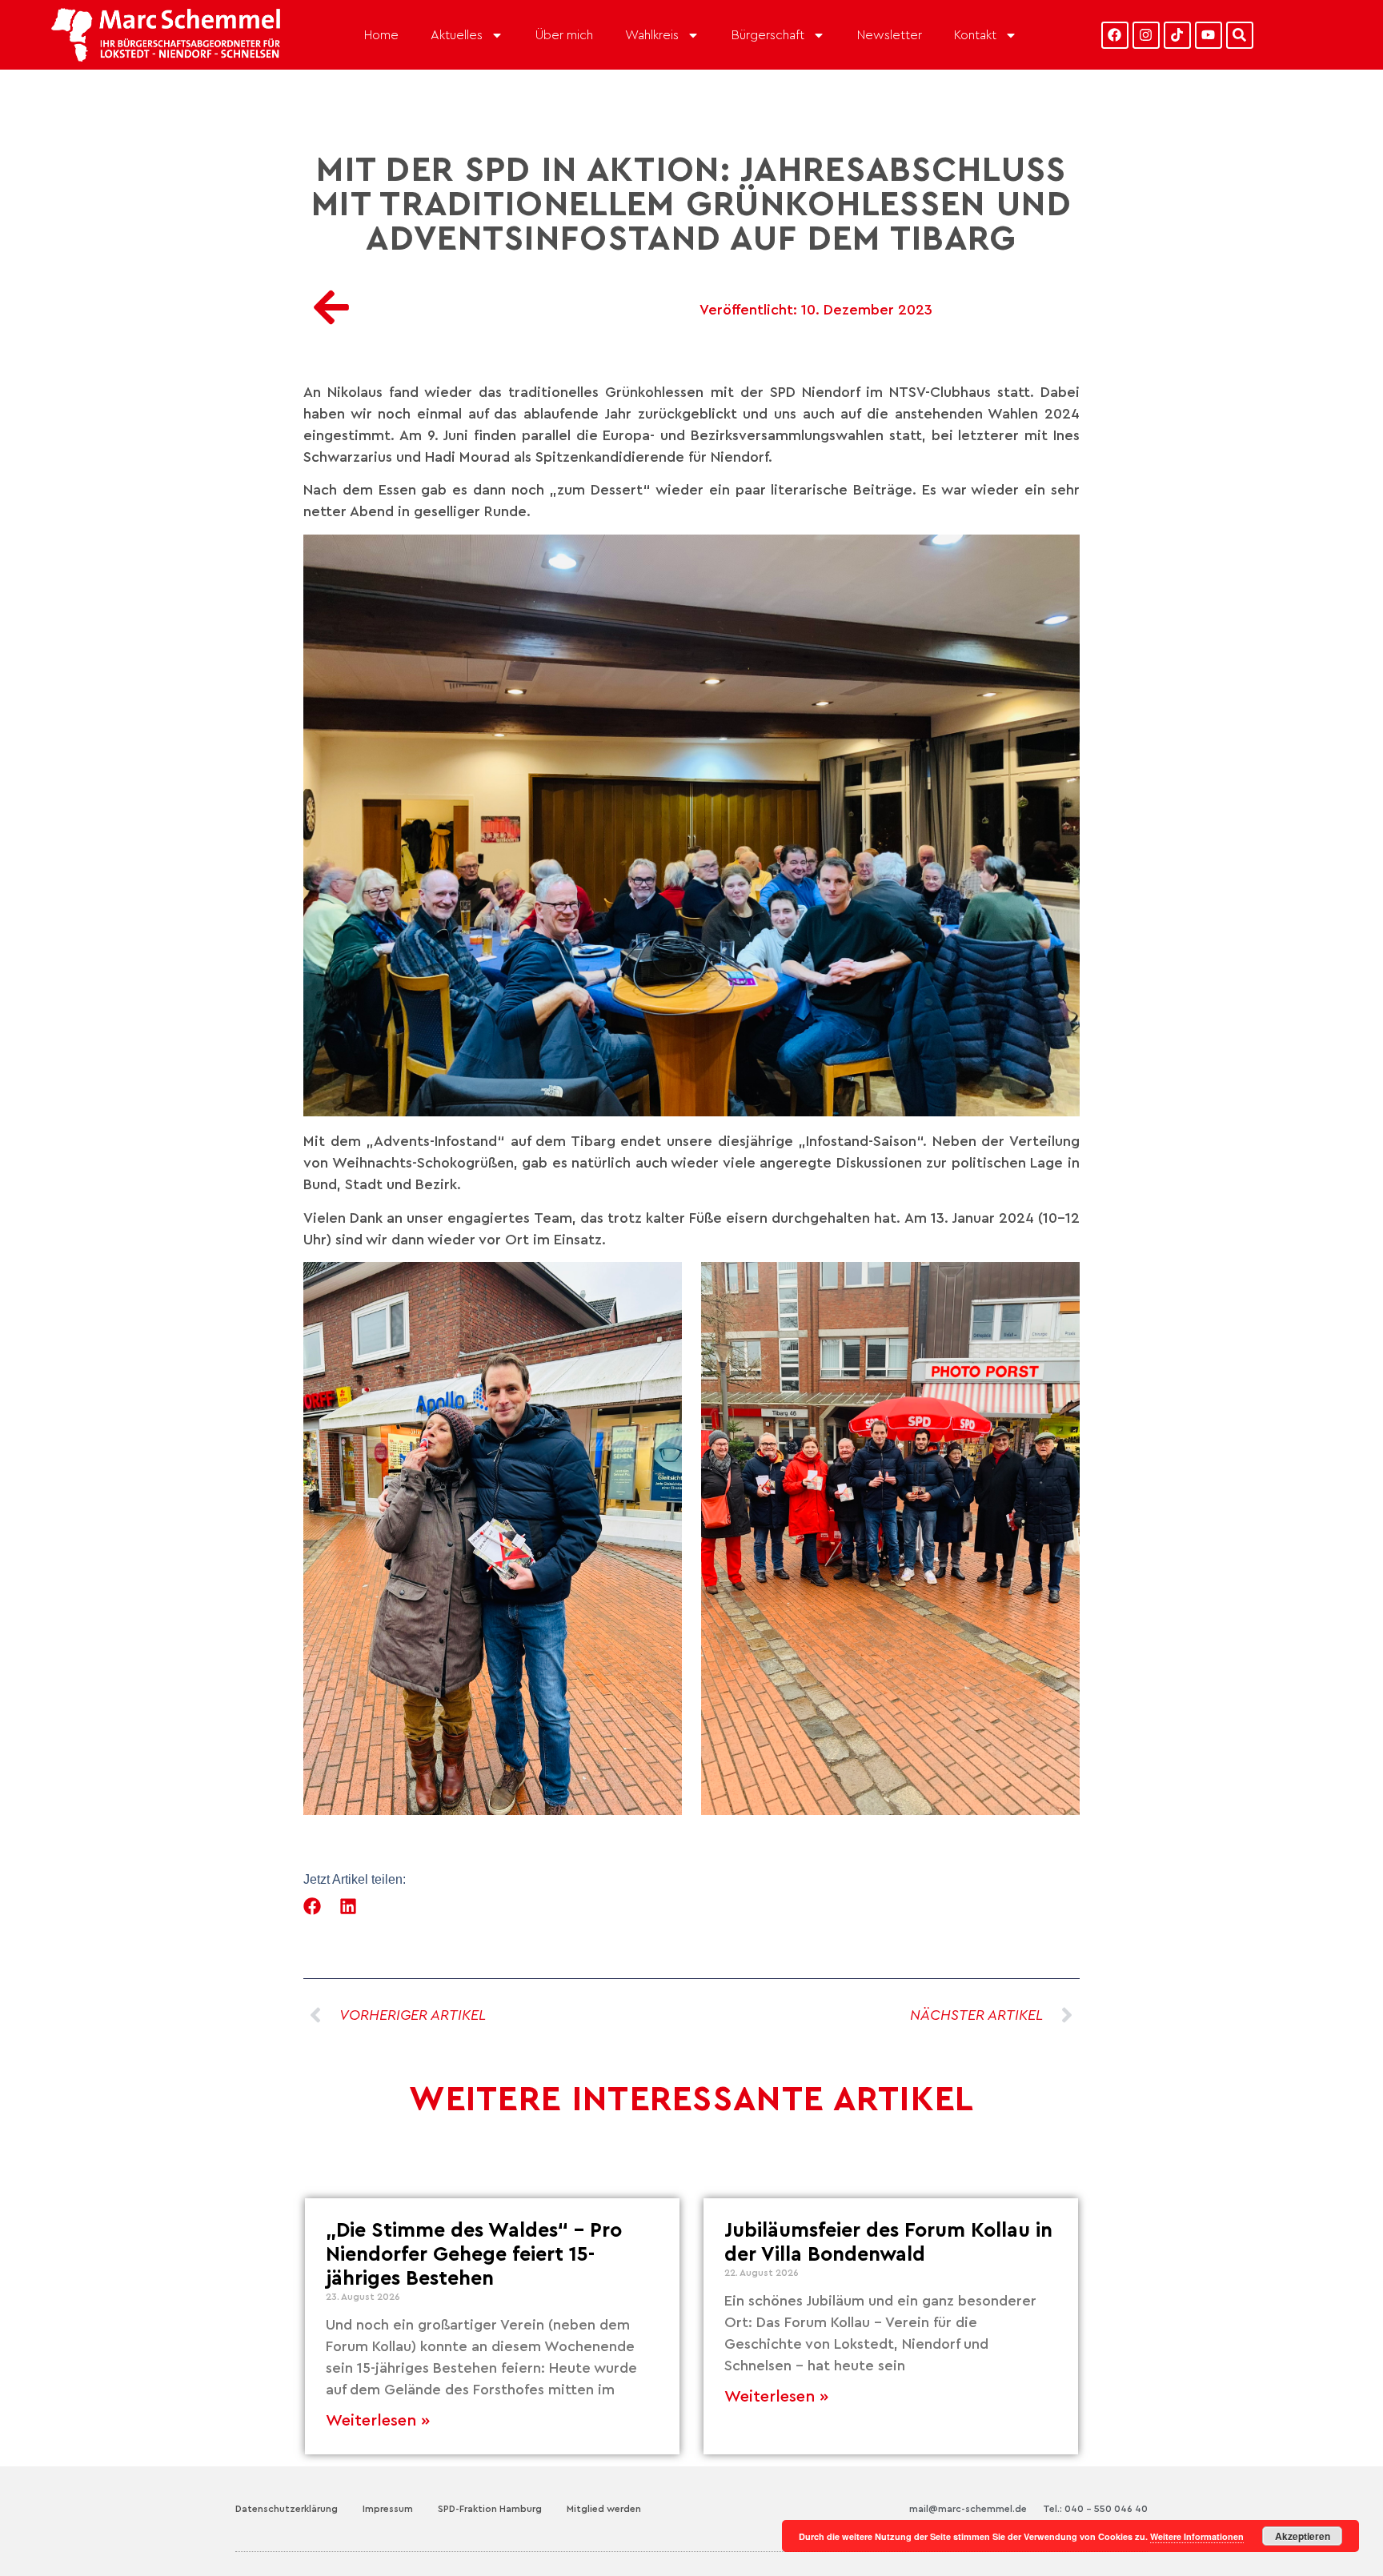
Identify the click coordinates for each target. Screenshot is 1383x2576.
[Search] (1240, 35)
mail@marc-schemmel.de (968, 2509)
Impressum (388, 2509)
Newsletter (890, 35)
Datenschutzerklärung (287, 2509)
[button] (313, 1906)
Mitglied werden (604, 2509)
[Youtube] (1209, 35)
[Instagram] (1146, 35)
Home (381, 35)
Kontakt (975, 35)
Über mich (564, 35)
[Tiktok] (1177, 35)
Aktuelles (457, 35)
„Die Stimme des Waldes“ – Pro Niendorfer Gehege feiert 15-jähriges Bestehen (474, 2255)
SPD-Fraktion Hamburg (490, 2509)
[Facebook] (1115, 35)
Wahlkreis (652, 35)
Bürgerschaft (768, 35)
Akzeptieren (1303, 2536)
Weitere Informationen (1197, 2536)
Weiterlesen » (378, 2421)
